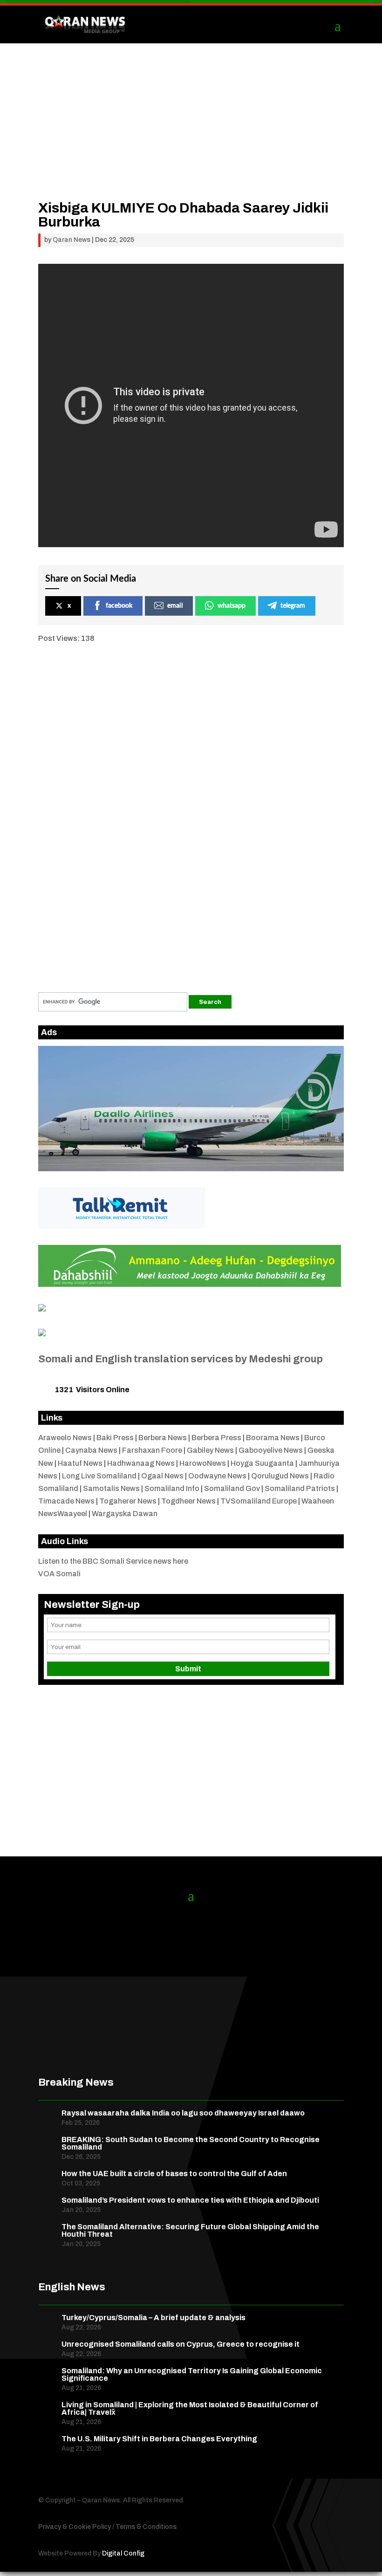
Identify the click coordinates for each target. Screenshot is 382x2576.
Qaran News (72, 240)
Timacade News (66, 1501)
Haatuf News (80, 1463)
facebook (119, 606)
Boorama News (273, 1438)
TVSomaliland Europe (259, 1501)
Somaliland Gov (232, 1488)
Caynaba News (91, 1450)
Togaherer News (128, 1501)
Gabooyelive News (271, 1450)
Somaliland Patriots (300, 1488)
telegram (293, 606)
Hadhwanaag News (141, 1463)
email (175, 606)
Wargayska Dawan (125, 1514)
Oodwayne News (217, 1476)
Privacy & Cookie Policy (75, 2527)
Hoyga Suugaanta (262, 1463)
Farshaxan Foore (152, 1450)
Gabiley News (210, 1450)
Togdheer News (188, 1501)
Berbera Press (216, 1438)
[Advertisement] (191, 136)
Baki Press (115, 1438)
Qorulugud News (280, 1476)
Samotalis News (111, 1488)
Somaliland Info (172, 1488)
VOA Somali (59, 1574)
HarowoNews (203, 1463)
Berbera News (163, 1438)
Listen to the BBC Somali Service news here (113, 1561)
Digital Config (123, 2553)
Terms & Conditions (146, 2527)
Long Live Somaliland (99, 1476)
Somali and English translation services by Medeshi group (181, 1359)
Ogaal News (162, 1476)
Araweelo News (65, 1438)
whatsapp (232, 606)
